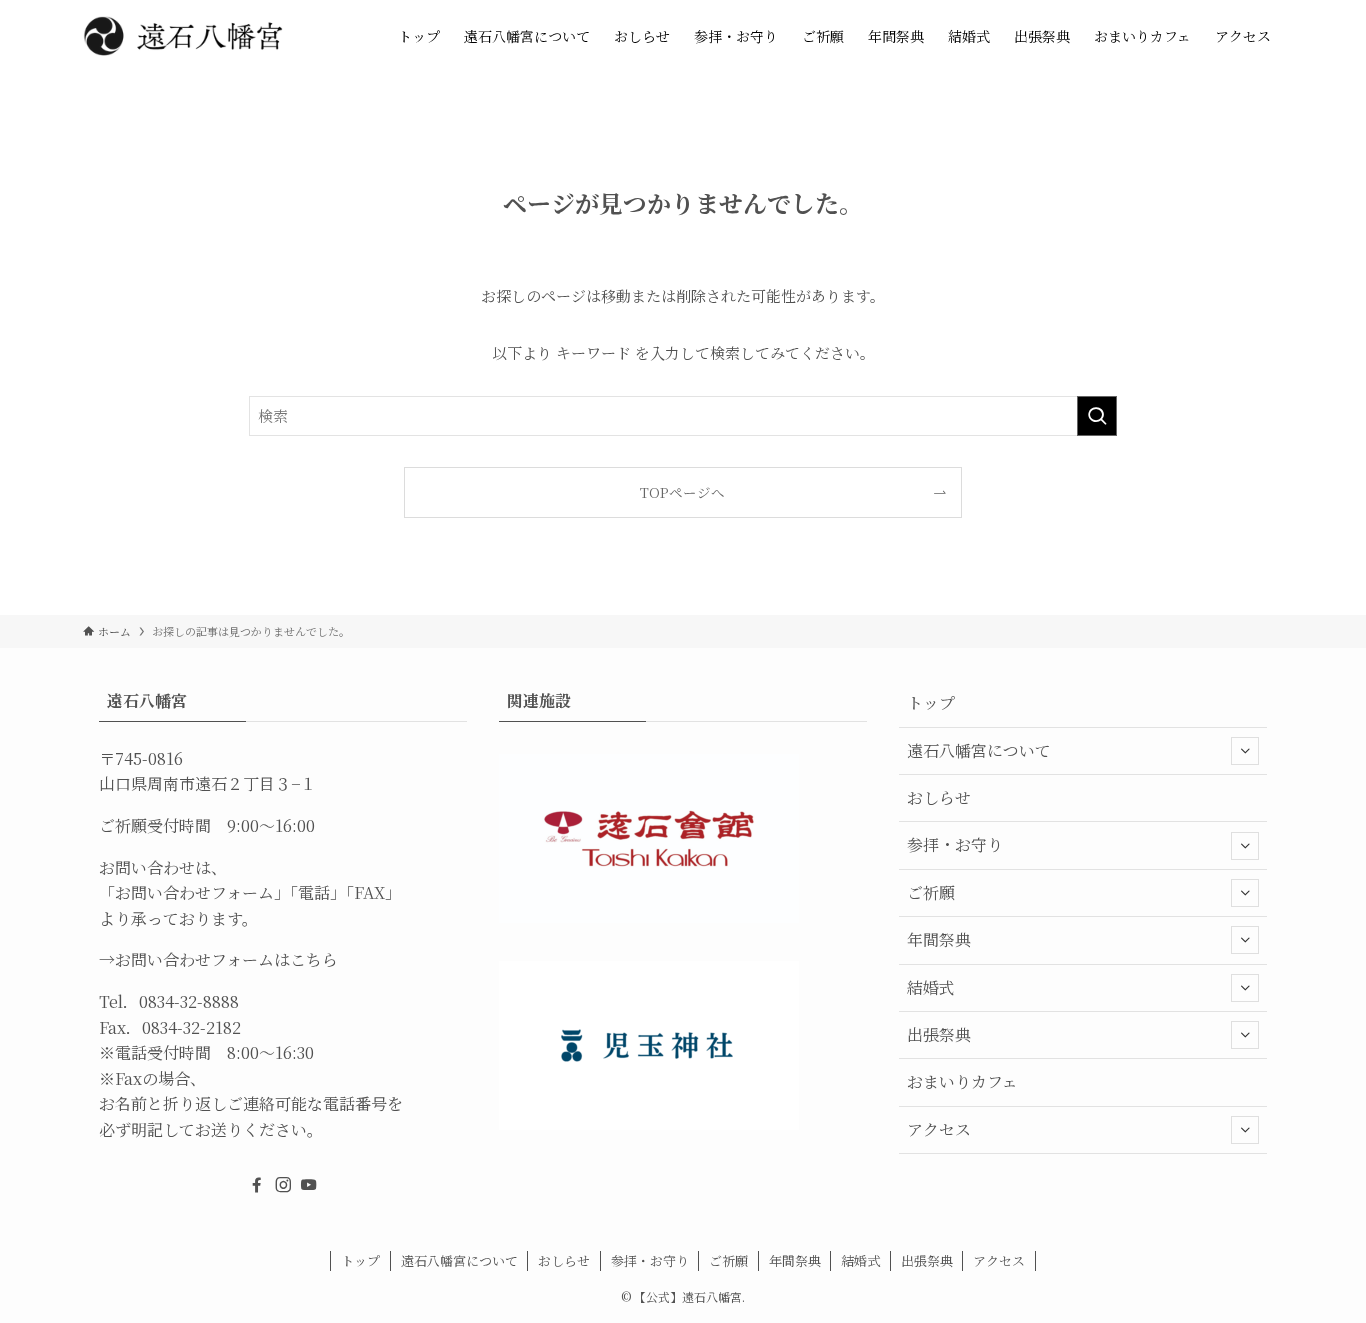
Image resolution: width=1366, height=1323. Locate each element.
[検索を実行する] (1097, 416)
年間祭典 (939, 939)
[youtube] (309, 1185)
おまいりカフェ (962, 1081)
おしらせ (939, 797)
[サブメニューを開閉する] (1245, 751)
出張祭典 (939, 1034)
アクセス (939, 1129)
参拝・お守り (955, 844)
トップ (931, 702)
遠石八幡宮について (979, 750)
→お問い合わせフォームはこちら (218, 959)
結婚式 (931, 987)
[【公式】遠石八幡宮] (183, 36)
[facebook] (257, 1185)
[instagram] (283, 1185)
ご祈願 (931, 892)
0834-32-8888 (189, 1001)
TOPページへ (682, 492)
